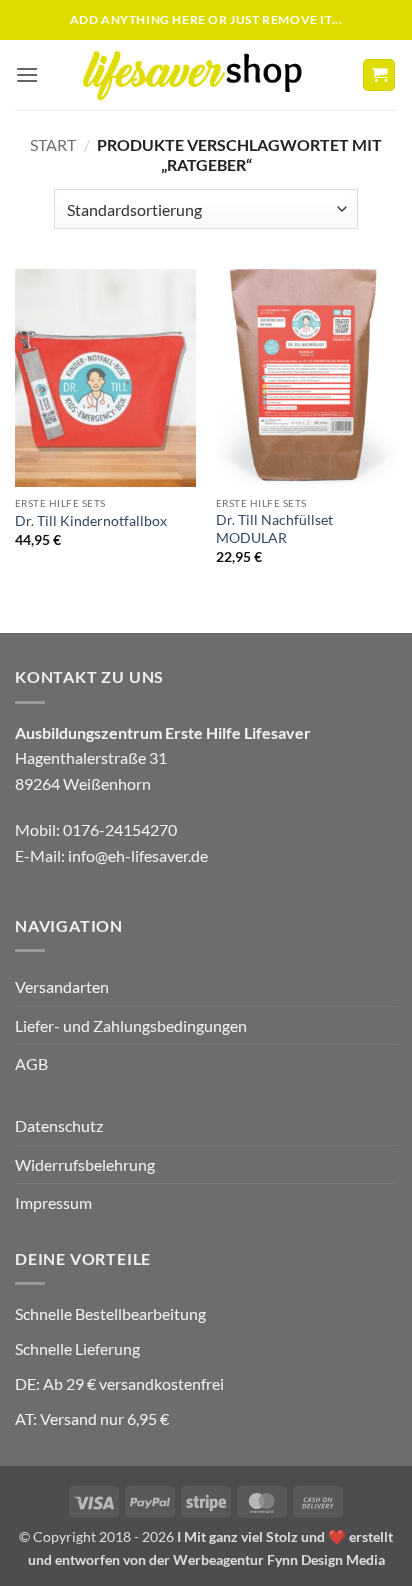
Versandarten (62, 986)
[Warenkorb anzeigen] (379, 75)
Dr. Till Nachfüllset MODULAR (274, 529)
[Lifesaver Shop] (204, 74)
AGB (31, 1063)
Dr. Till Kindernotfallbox (91, 521)
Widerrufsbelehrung (85, 1164)
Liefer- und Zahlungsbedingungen (131, 1025)
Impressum (53, 1202)
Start (53, 144)
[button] (27, 74)
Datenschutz (59, 1125)
